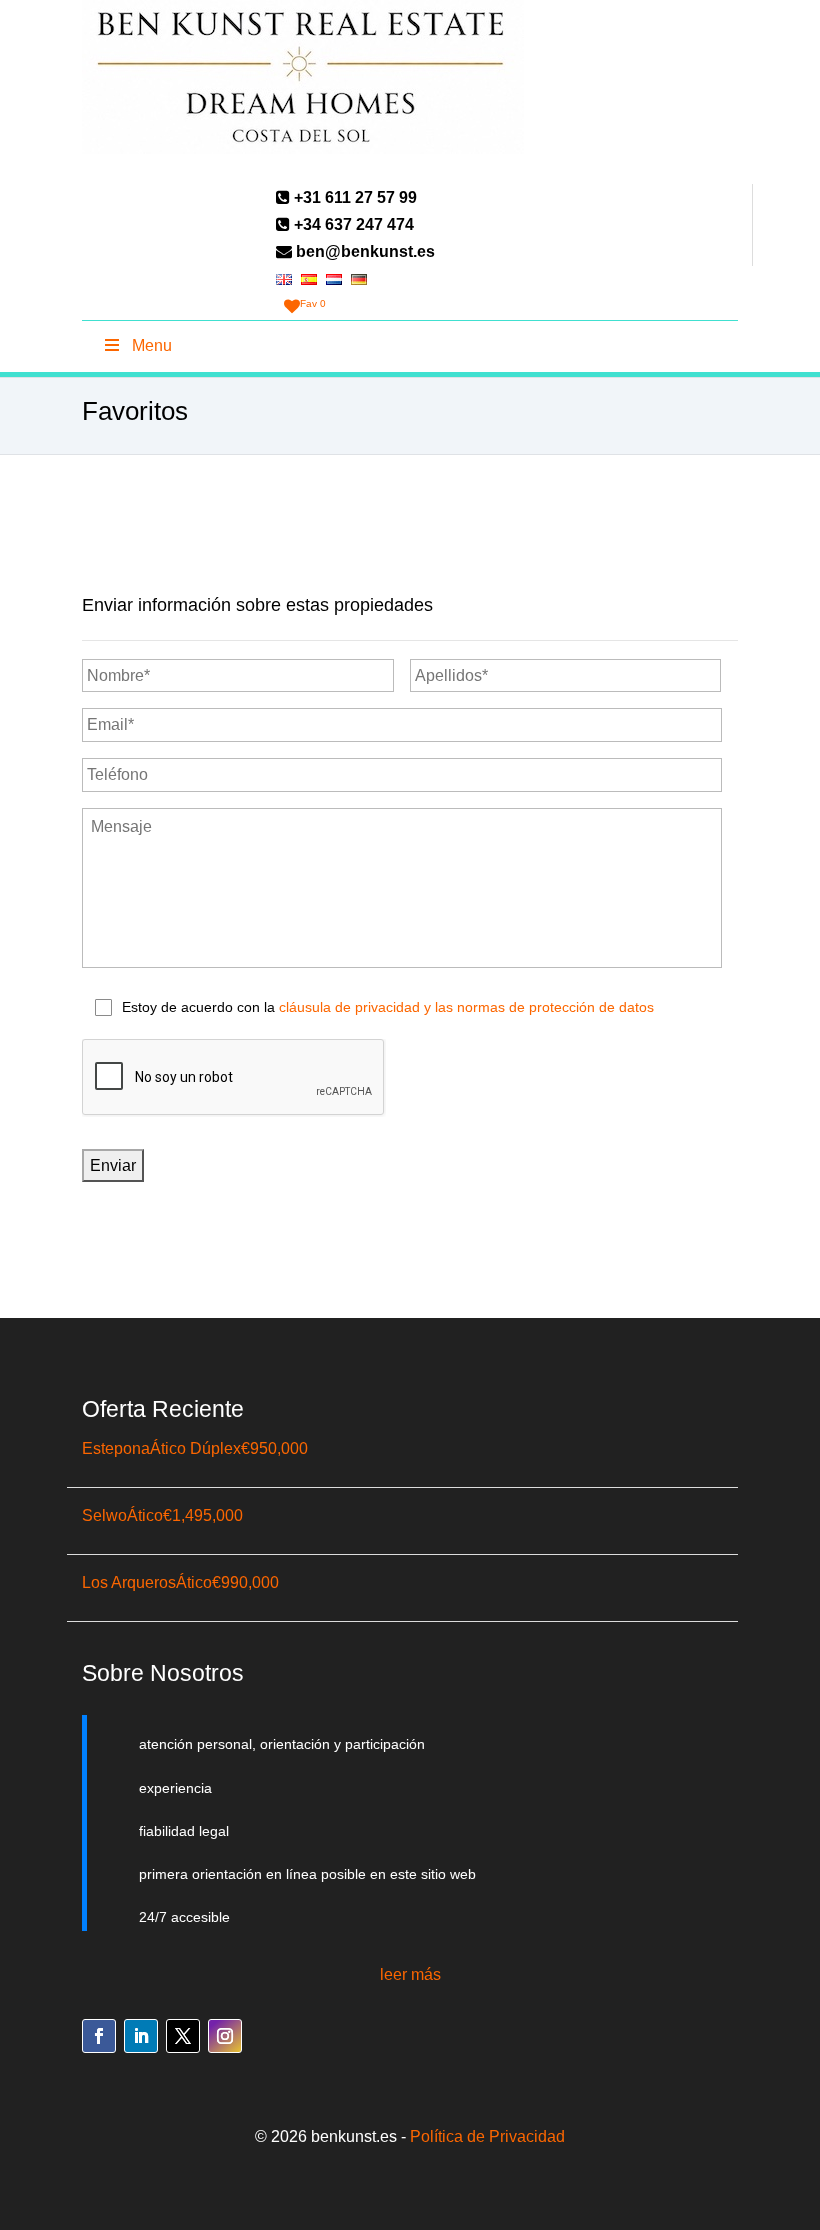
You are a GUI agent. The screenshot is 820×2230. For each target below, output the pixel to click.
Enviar (113, 1165)
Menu (152, 345)
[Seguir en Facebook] (99, 2036)
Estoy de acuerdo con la (388, 1007)
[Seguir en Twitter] (183, 2036)
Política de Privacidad (487, 2136)
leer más (410, 1974)
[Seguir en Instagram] (225, 2036)
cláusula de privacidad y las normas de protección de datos (466, 1007)
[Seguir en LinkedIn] (141, 2036)
